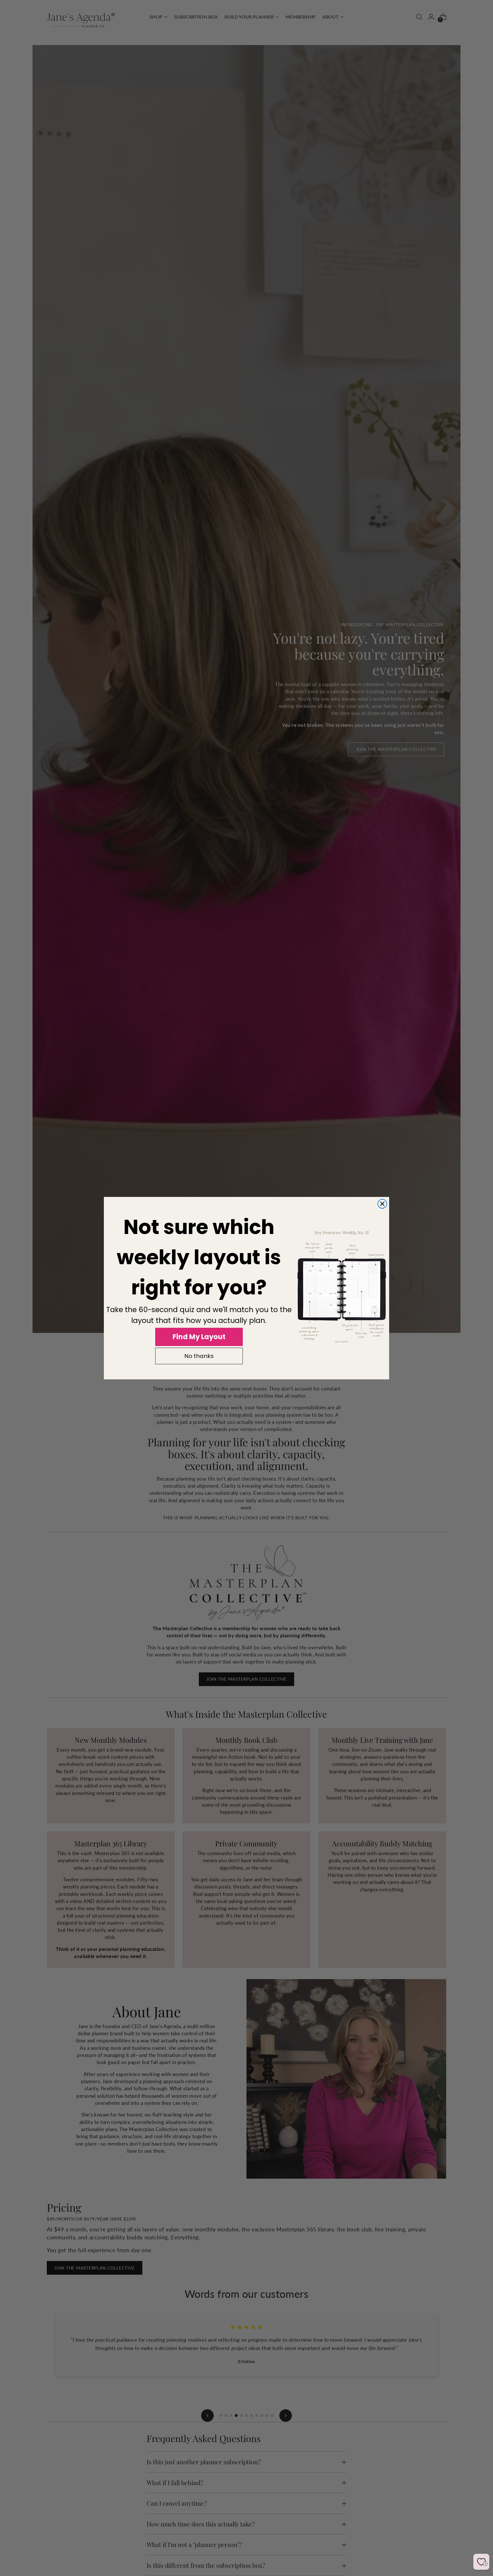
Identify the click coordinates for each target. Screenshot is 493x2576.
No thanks (199, 1356)
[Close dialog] (382, 1204)
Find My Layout (199, 1337)
